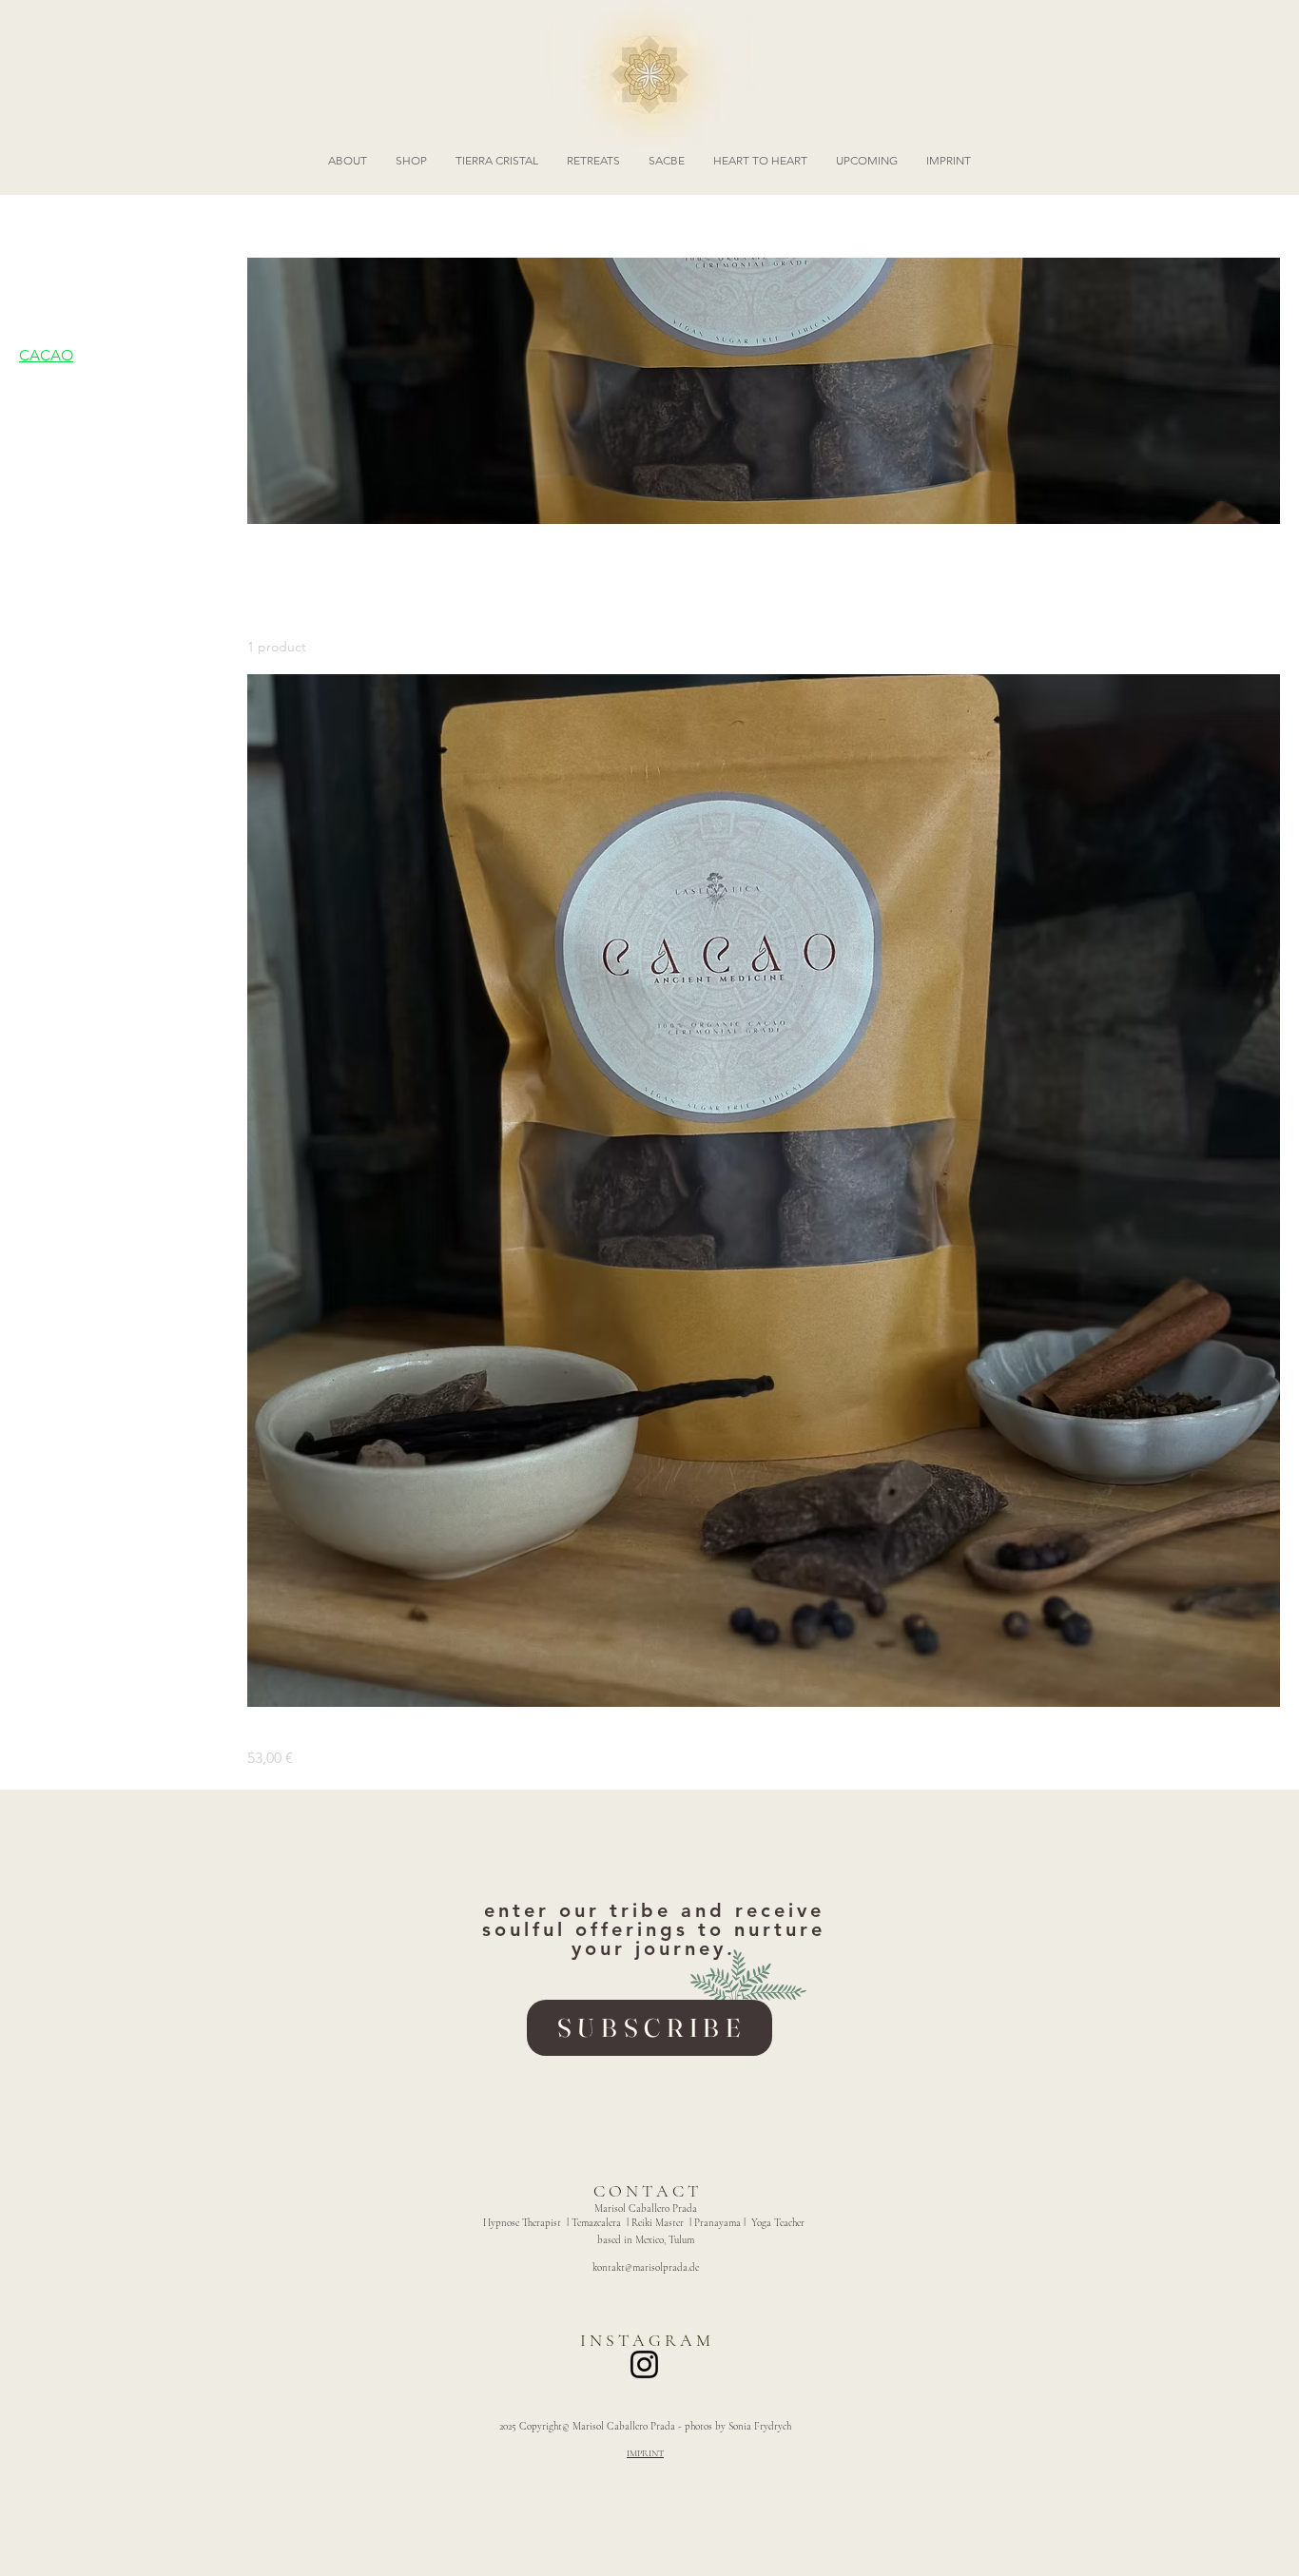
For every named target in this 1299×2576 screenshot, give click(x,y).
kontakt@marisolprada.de (646, 2267)
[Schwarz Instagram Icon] (644, 2364)
